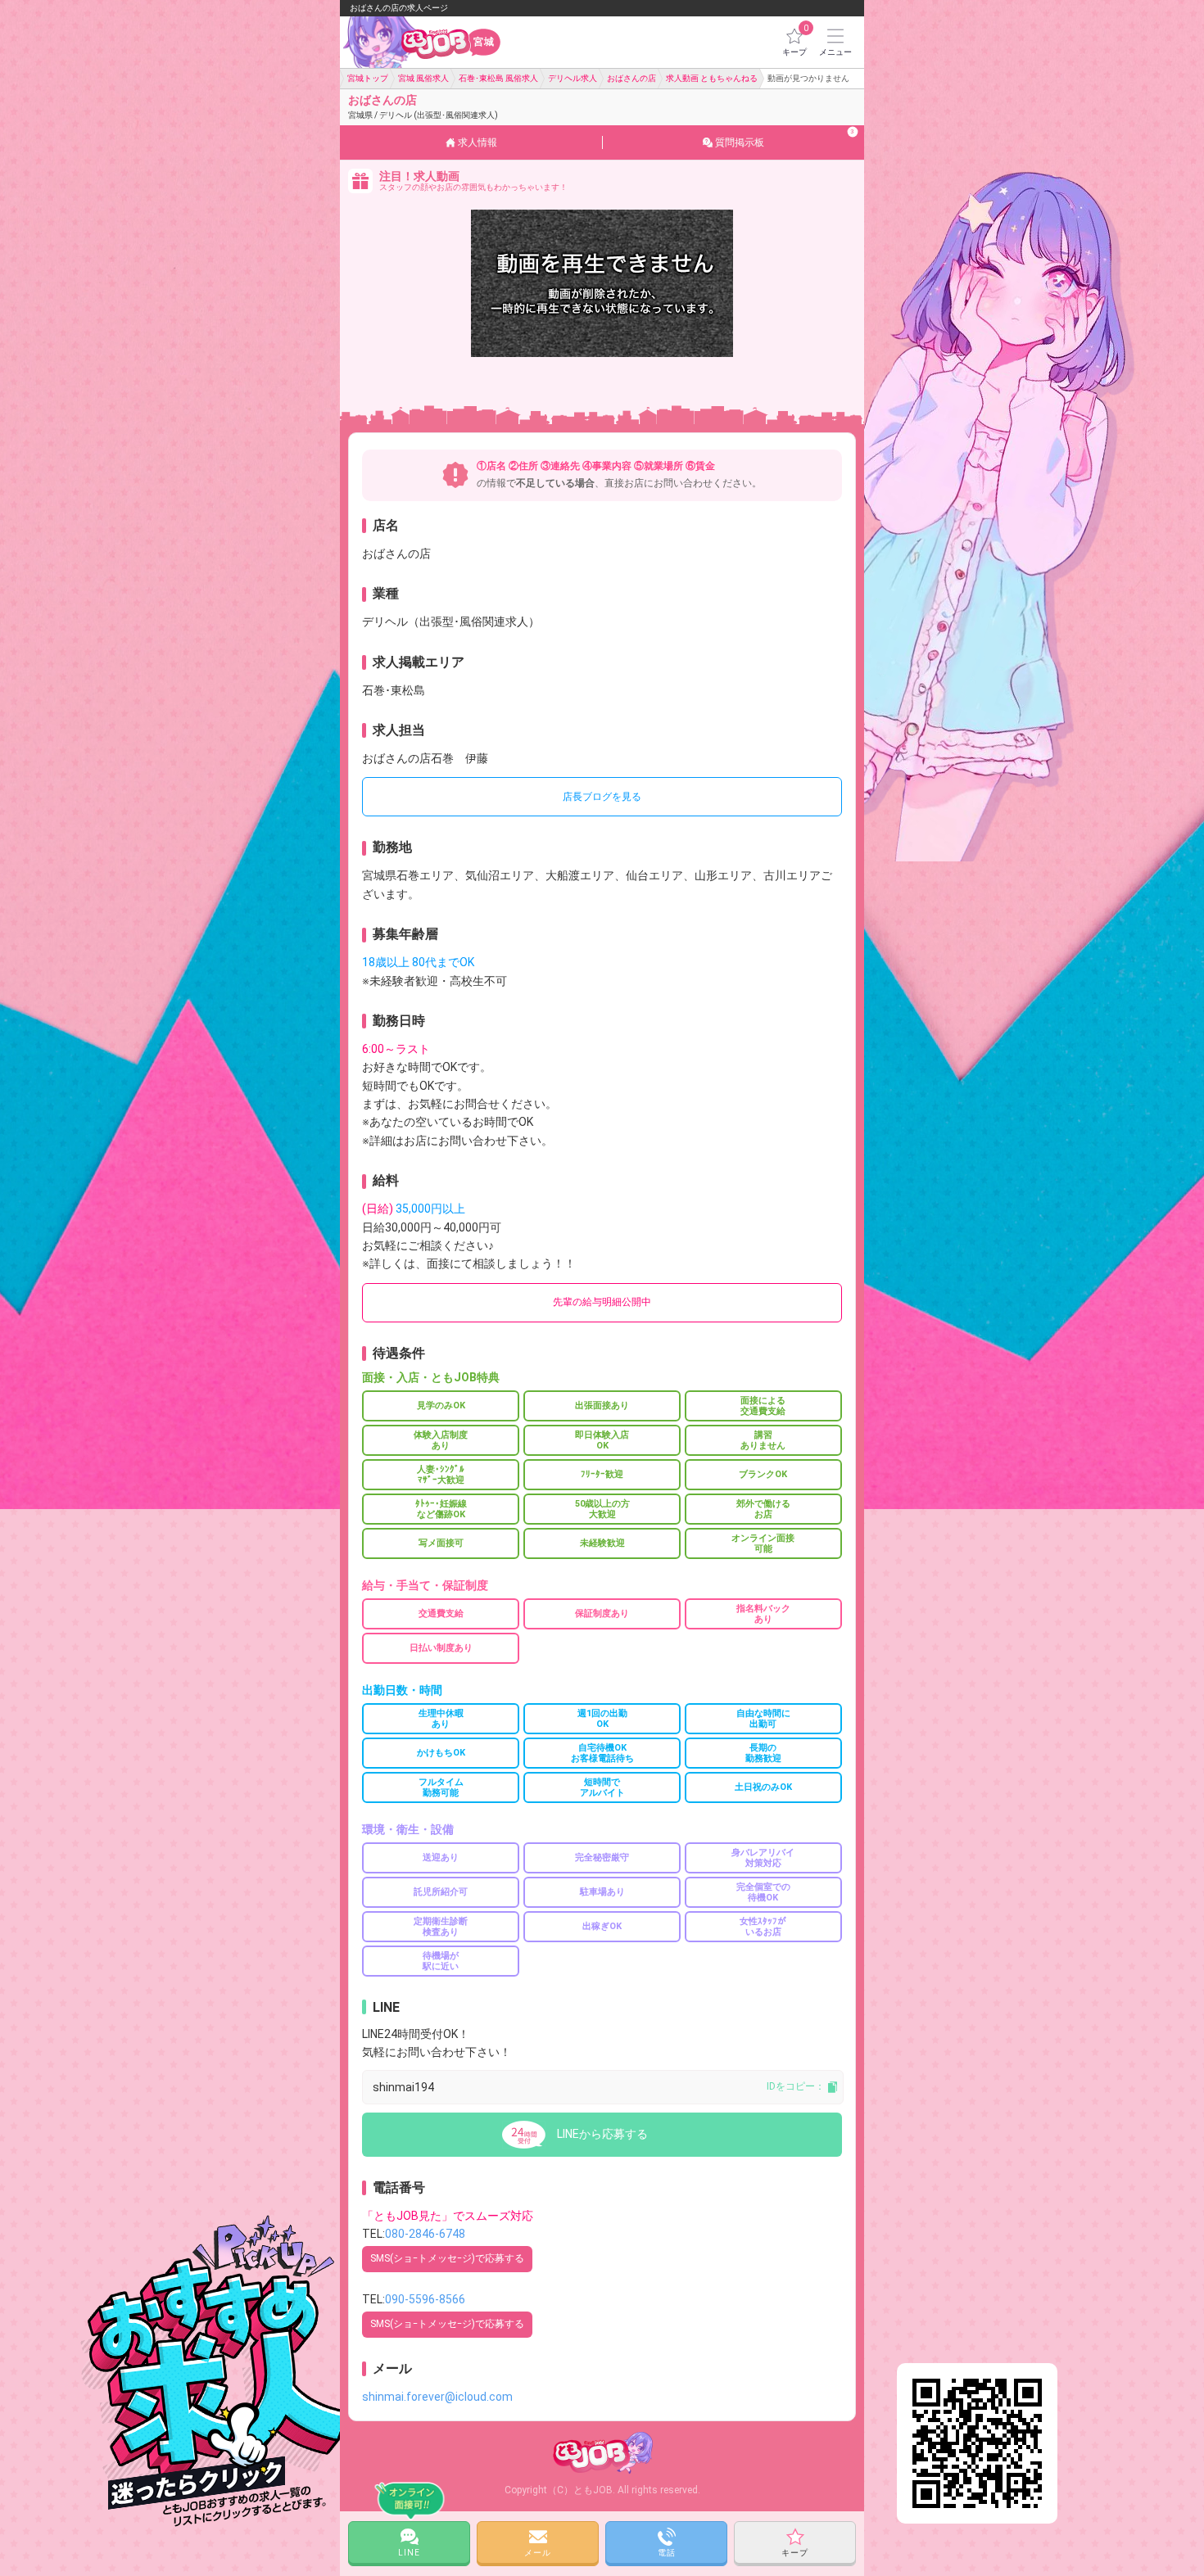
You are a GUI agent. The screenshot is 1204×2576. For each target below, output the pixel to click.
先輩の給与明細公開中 (602, 1302)
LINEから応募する (602, 2134)
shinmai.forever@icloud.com (437, 2397)
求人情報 (478, 142)
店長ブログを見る (602, 797)
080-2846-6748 (425, 2234)
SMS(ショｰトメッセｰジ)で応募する (447, 2258)
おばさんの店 (423, 106)
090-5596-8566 (425, 2299)
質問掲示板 (785, 138)
